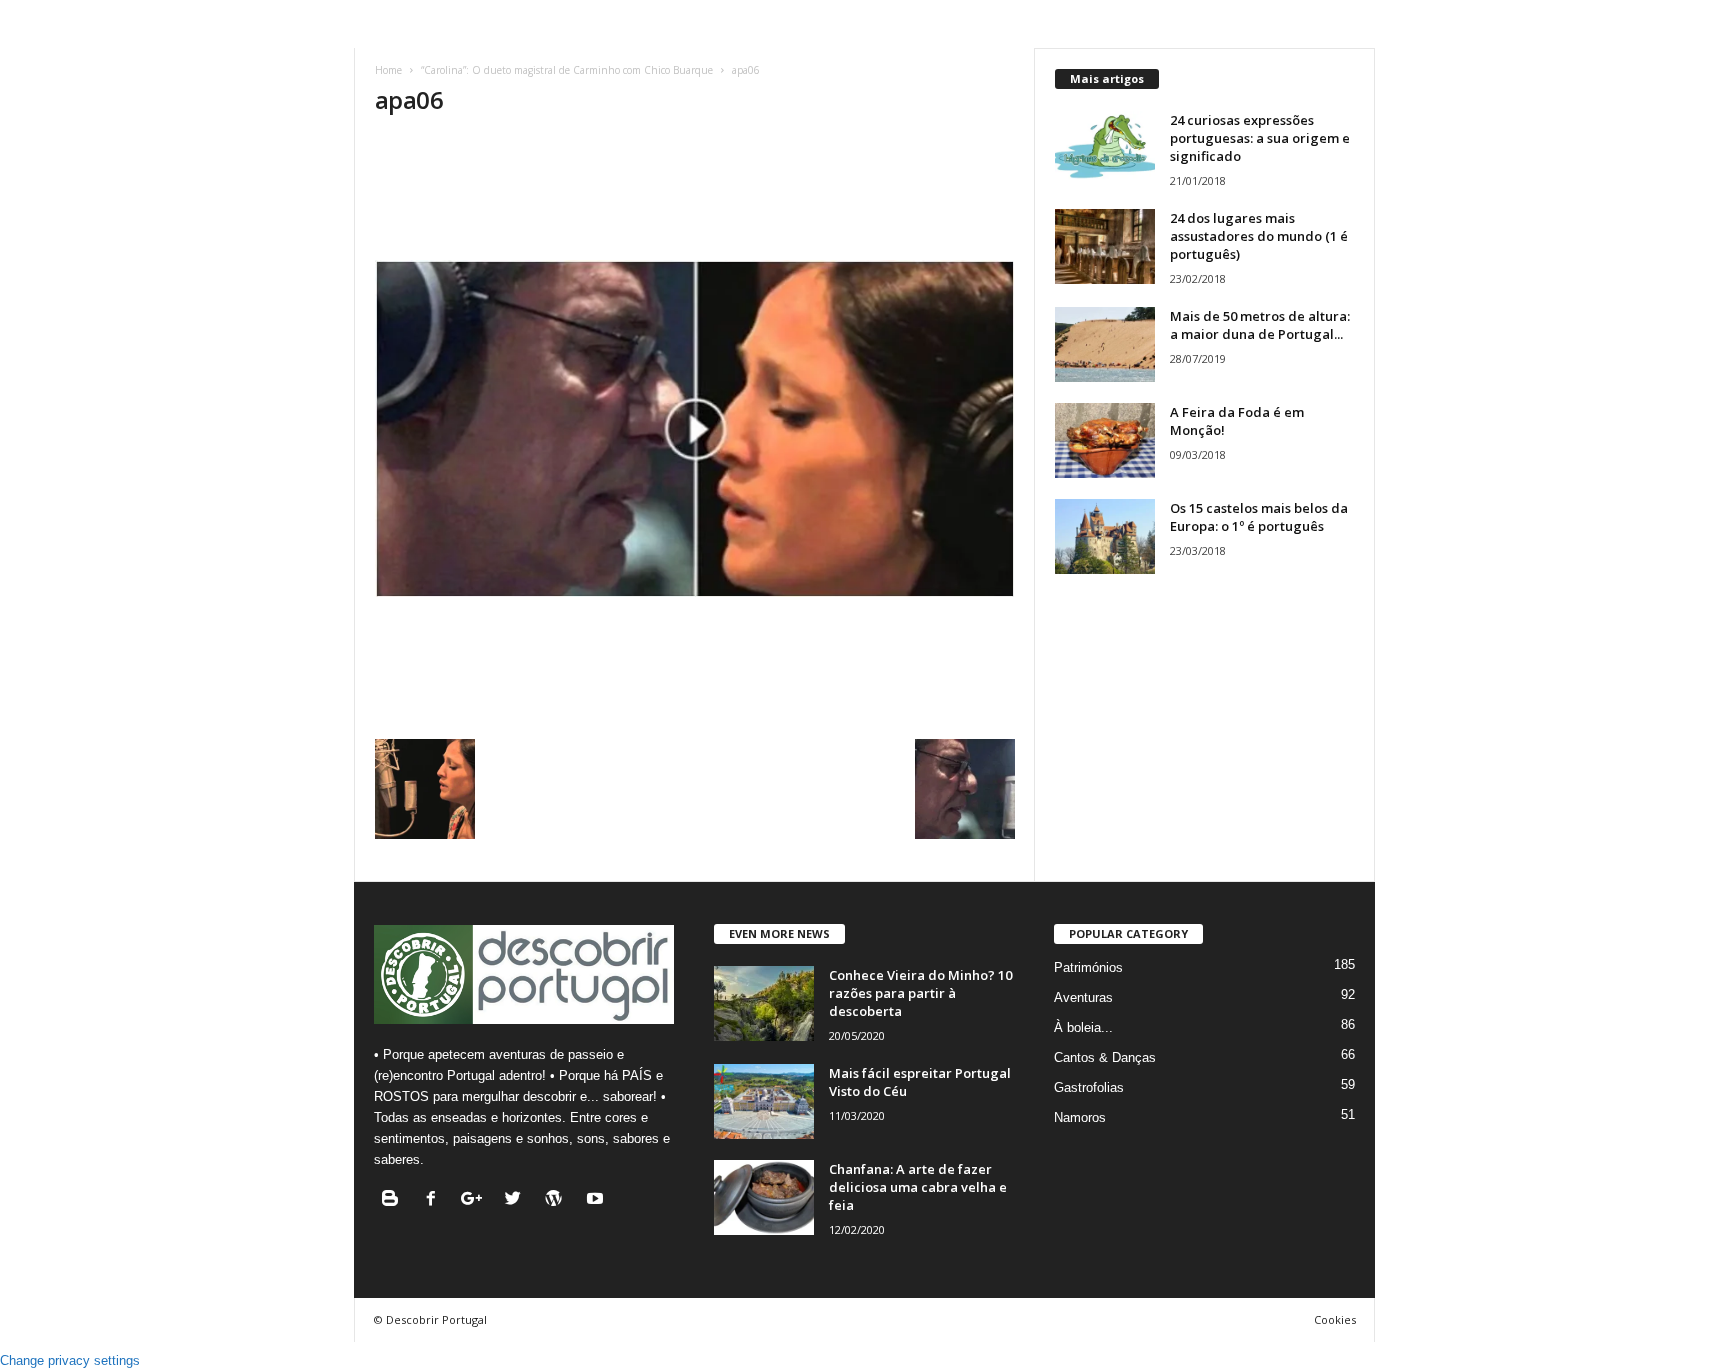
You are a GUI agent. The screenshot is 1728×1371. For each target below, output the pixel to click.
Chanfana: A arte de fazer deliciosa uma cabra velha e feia (918, 1187)
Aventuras (1083, 997)
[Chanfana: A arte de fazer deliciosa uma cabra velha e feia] (764, 1197)
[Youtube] (597, 1200)
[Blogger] (394, 1200)
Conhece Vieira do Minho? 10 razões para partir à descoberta (920, 993)
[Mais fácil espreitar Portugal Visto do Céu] (764, 1101)
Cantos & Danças (1105, 1057)
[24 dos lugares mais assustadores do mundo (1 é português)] (1105, 246)
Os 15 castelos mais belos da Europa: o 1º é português (1259, 517)
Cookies (1335, 1319)
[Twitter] (517, 1200)
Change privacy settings (70, 1360)
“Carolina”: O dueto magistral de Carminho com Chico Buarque (567, 70)
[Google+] (476, 1200)
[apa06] (695, 428)
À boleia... (1083, 1027)
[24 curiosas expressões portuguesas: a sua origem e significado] (1105, 148)
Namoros (1080, 1117)
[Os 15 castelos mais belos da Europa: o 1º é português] (1105, 536)
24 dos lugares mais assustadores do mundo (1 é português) (1259, 236)
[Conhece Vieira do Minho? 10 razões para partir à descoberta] (764, 1003)
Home (388, 70)
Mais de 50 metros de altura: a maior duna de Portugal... (1260, 325)
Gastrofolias (1089, 1087)
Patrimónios (1088, 967)
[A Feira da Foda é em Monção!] (1105, 440)
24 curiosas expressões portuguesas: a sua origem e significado (1260, 138)
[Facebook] (435, 1200)
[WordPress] (558, 1200)
